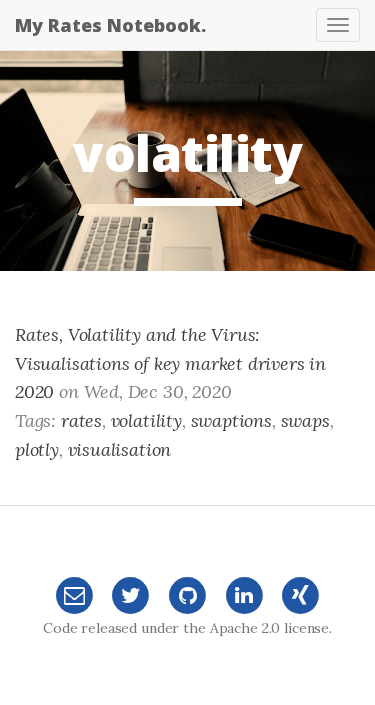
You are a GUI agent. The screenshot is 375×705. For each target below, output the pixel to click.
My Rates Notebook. (110, 25)
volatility (146, 420)
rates (81, 420)
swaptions (231, 420)
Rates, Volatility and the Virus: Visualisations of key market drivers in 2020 (170, 363)
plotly (37, 449)
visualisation (120, 449)
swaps (305, 420)
